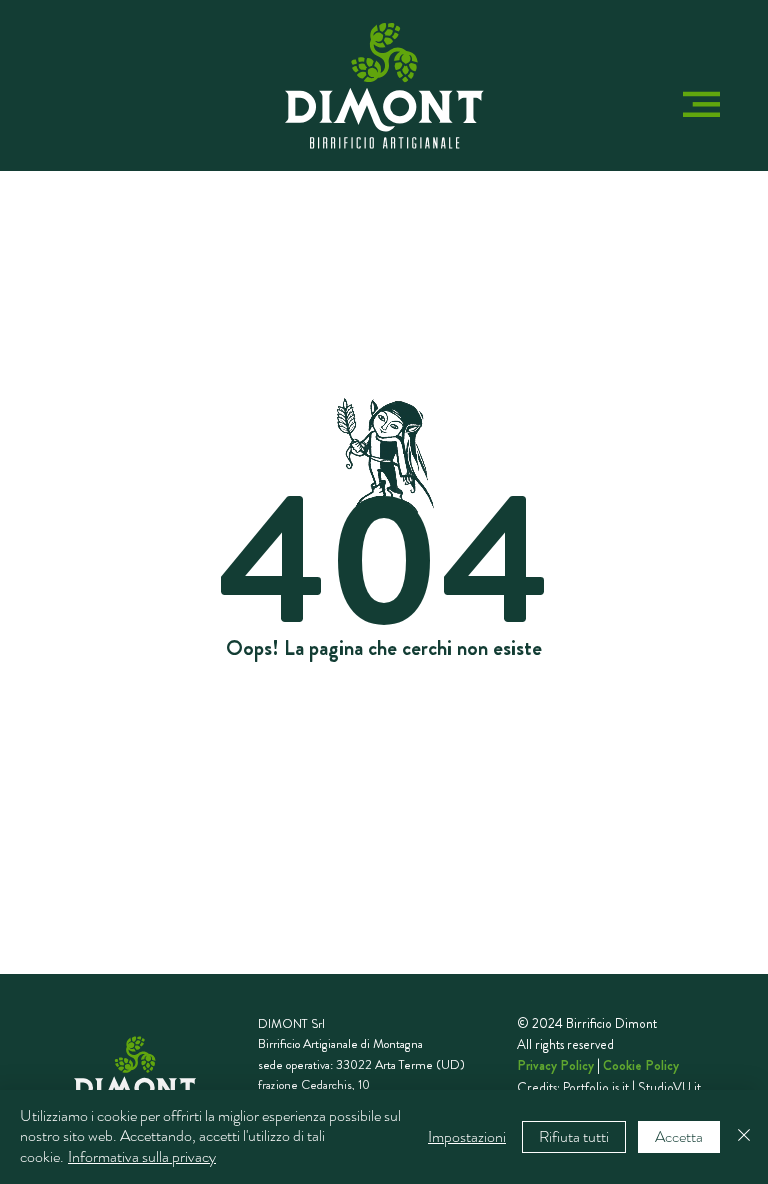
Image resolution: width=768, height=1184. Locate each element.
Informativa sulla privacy (142, 1156)
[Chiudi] (744, 1137)
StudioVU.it (669, 1087)
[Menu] (701, 103)
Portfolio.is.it (596, 1087)
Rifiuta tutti (574, 1136)
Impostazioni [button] (467, 1136)
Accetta (679, 1136)
